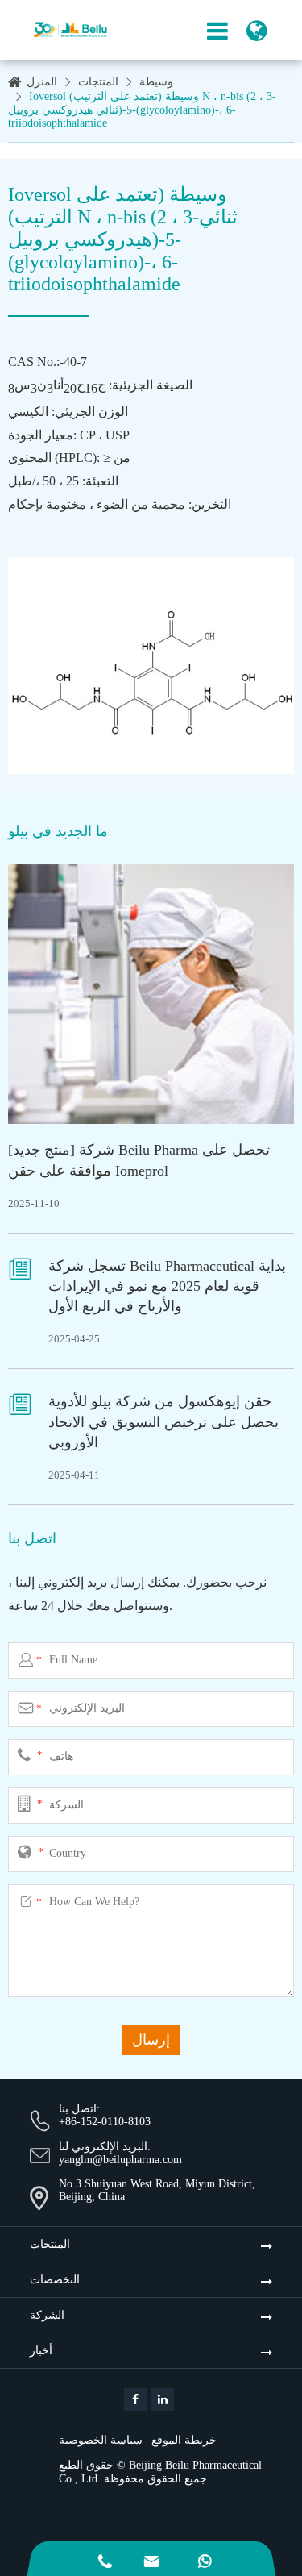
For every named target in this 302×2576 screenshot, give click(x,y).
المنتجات (98, 82)
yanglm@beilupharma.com (120, 2160)
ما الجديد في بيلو (58, 831)
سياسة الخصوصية (101, 2440)
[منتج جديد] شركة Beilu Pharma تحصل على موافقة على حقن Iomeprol (139, 1160)
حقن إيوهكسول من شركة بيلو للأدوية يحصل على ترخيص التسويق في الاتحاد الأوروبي (163, 1421)
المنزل (42, 82)
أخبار (41, 2351)
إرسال (151, 2040)
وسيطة (156, 82)
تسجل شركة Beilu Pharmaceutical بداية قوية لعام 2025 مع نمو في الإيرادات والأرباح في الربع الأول (167, 1286)
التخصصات (55, 2280)
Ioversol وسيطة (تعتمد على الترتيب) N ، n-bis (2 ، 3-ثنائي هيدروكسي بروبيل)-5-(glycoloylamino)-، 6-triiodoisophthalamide (142, 110)
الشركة (47, 2315)
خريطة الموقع (184, 2440)
